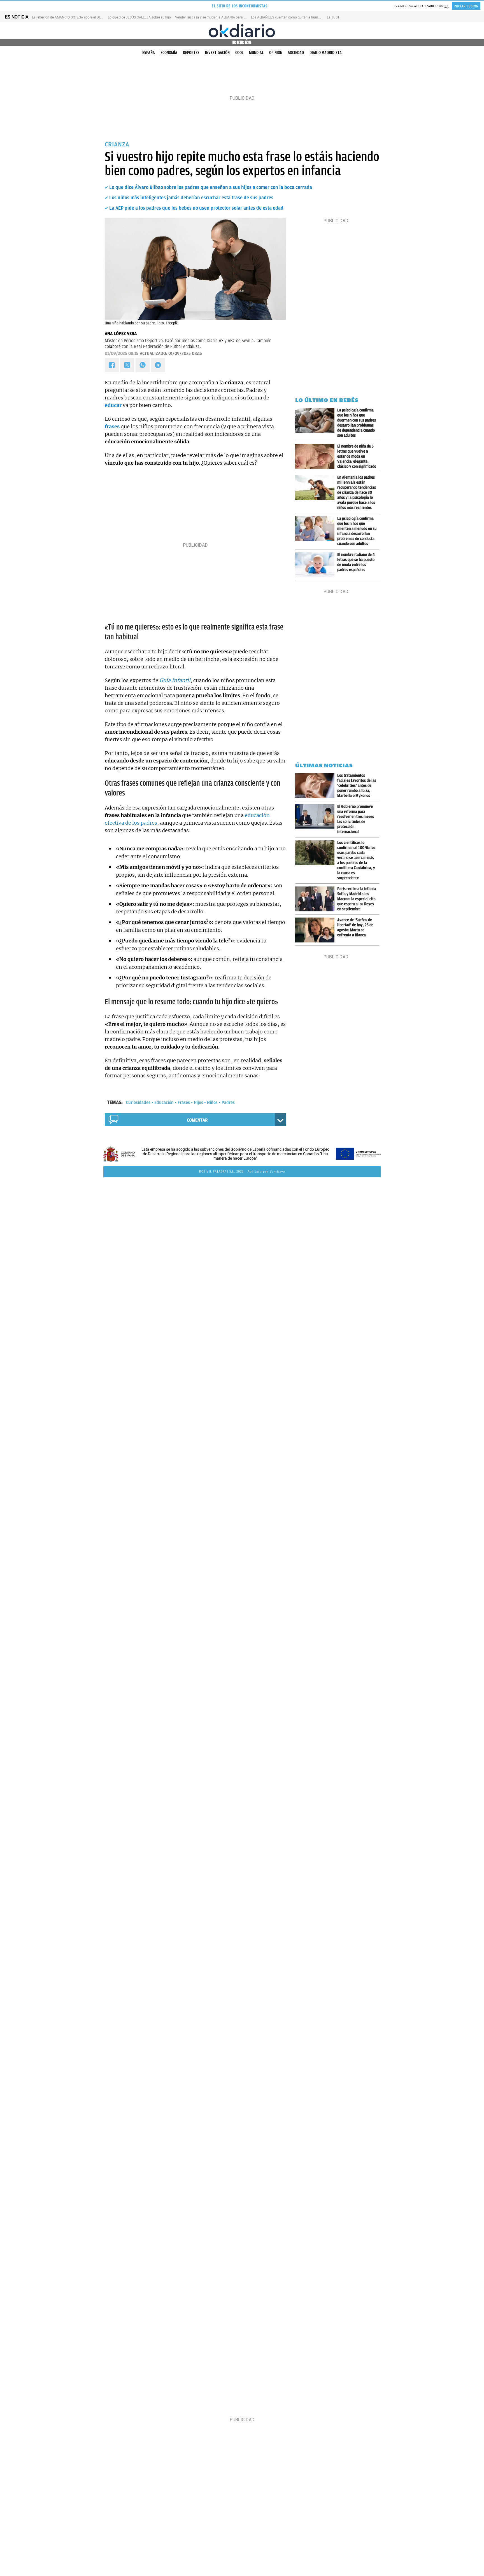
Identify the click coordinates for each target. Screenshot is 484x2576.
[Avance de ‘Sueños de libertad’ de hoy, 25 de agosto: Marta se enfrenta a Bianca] (316, 930)
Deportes (191, 53)
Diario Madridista (326, 53)
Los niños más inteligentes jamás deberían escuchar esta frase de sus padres (191, 198)
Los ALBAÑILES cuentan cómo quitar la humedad (288, 17)
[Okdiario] (242, 31)
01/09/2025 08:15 (122, 354)
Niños (212, 1103)
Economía (169, 53)
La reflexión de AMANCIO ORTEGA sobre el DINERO (70, 17)
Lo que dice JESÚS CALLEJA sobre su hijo (139, 17)
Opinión (276, 53)
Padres (228, 1103)
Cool (239, 53)
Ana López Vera (121, 334)
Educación (164, 1103)
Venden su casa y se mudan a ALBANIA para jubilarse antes (220, 17)
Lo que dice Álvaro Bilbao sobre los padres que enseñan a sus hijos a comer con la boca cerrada (211, 187)
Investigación (217, 53)
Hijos (198, 1103)
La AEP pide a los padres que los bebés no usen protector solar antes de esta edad (196, 208)
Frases (184, 1103)
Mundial (256, 53)
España (149, 53)
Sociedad (296, 53)
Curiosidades (138, 1103)
